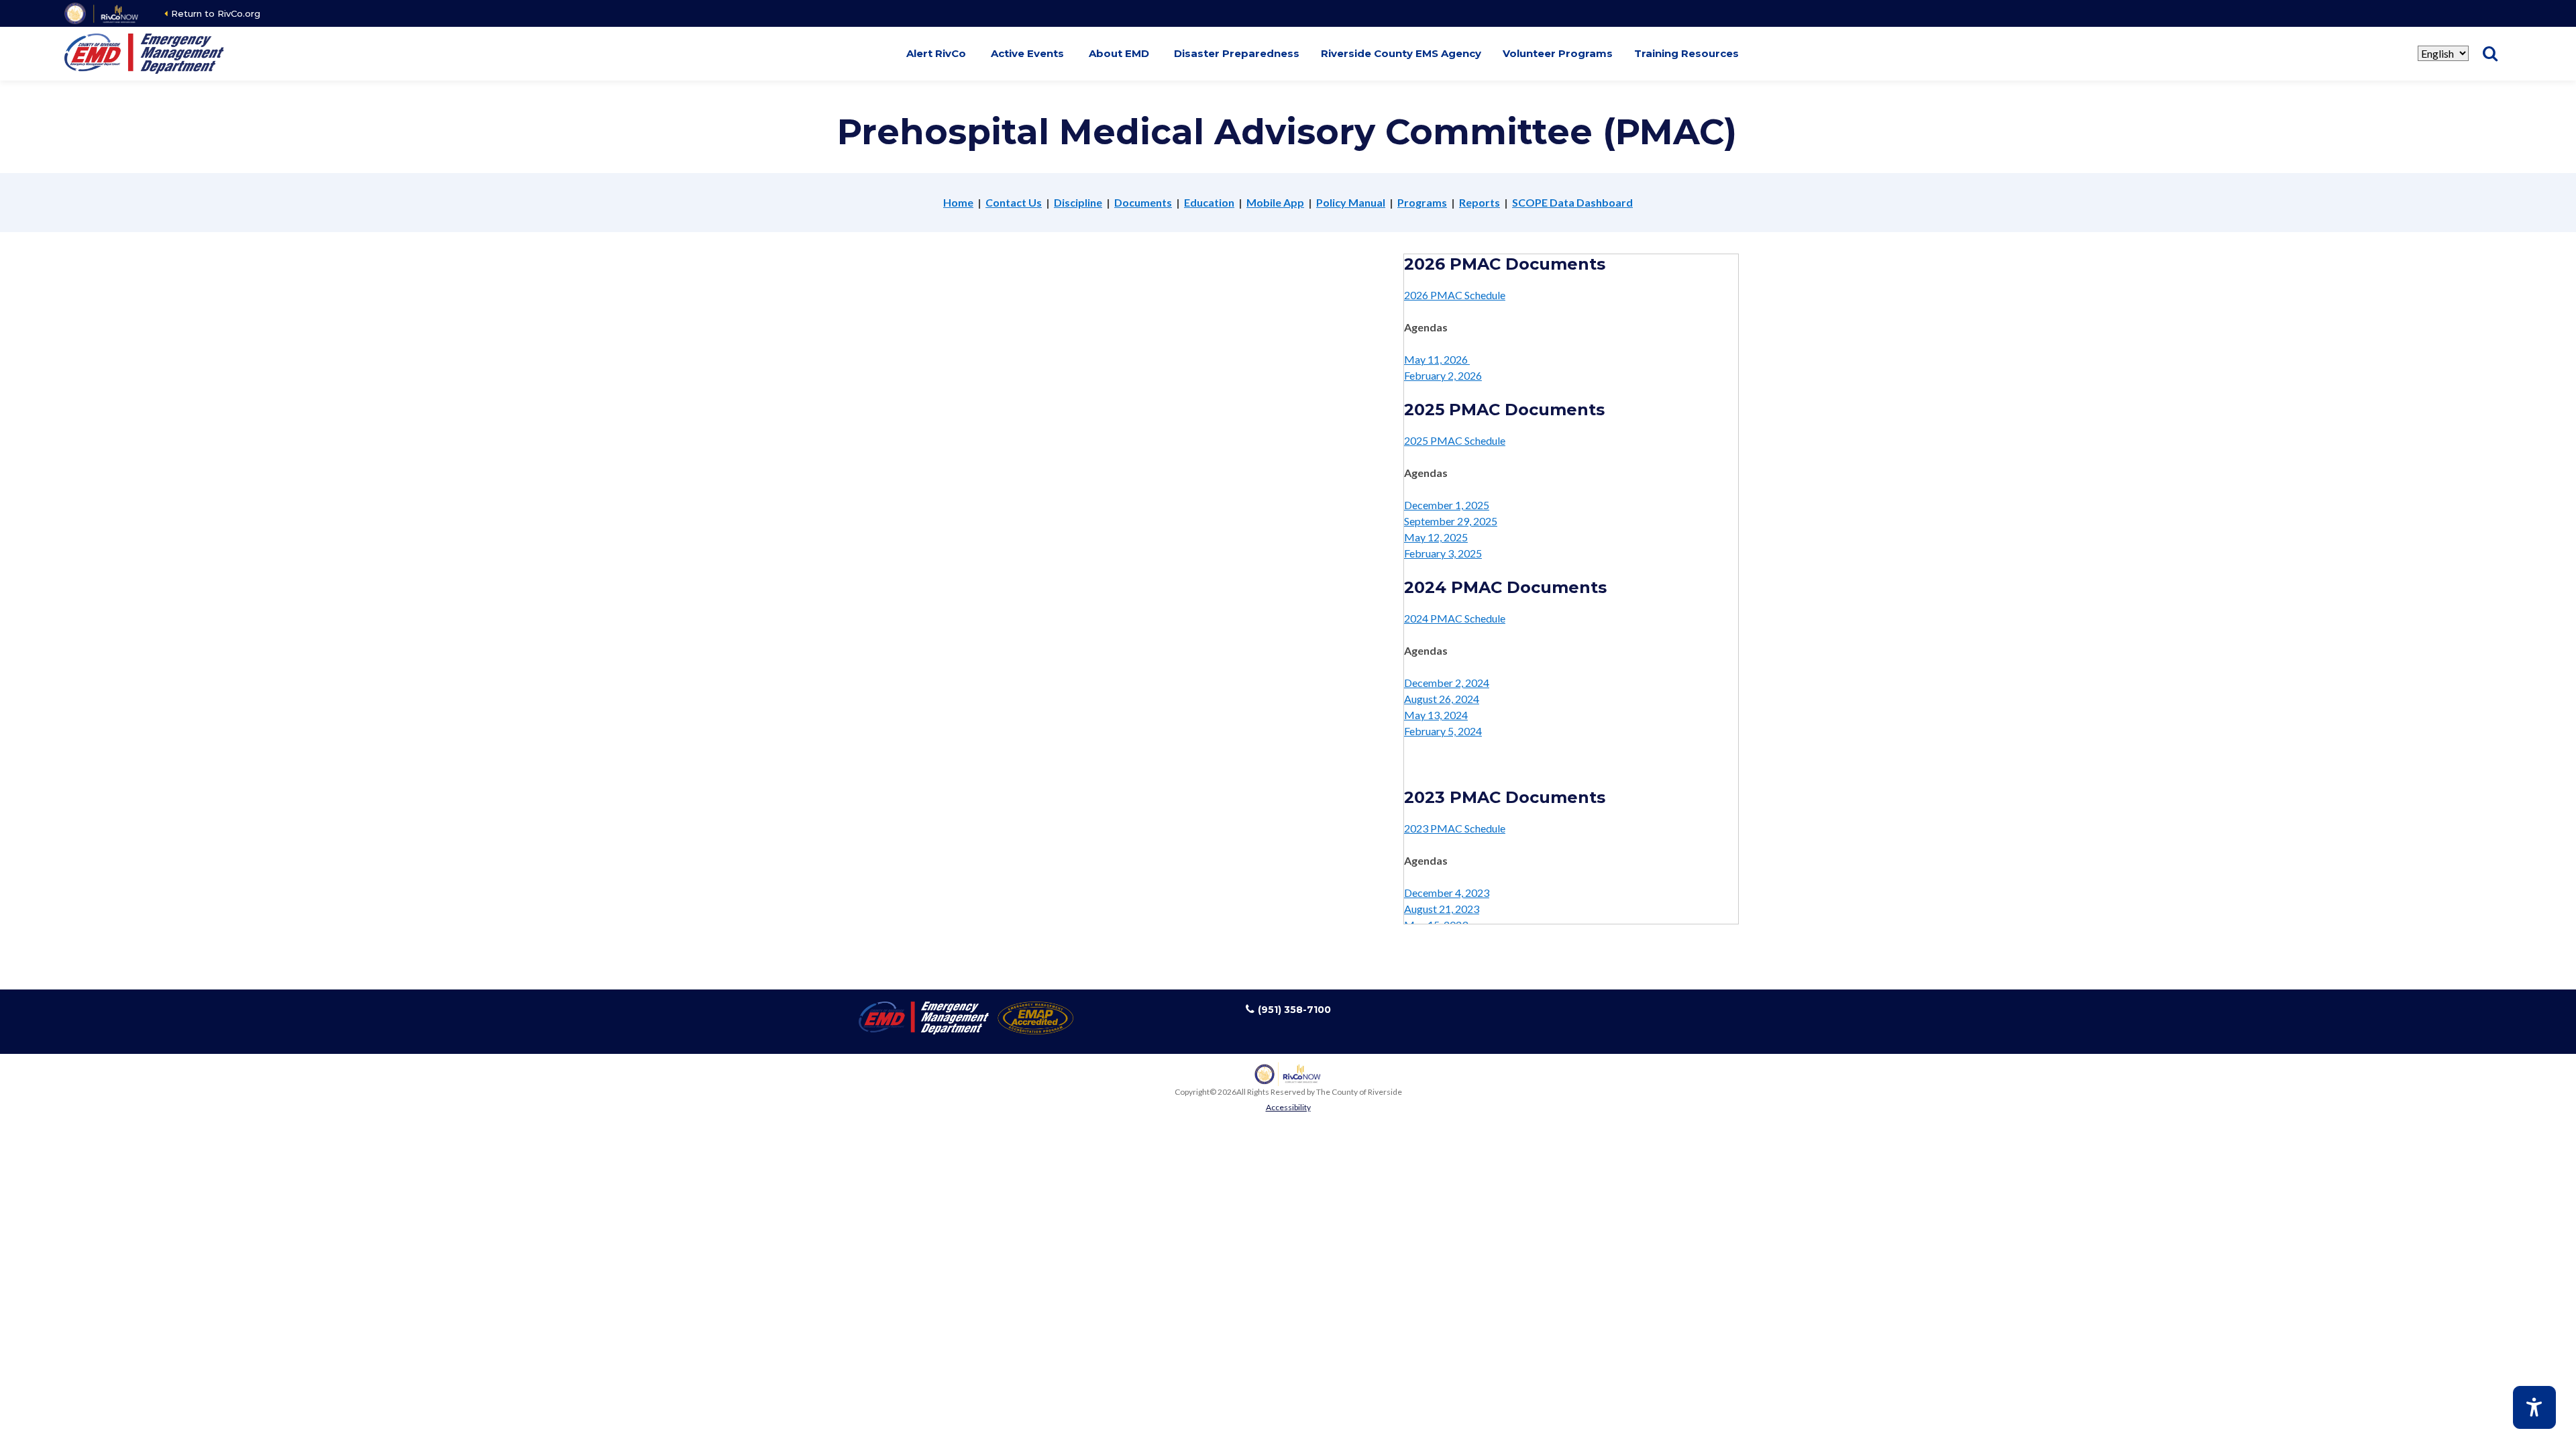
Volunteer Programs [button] (1558, 53)
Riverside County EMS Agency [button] (1401, 53)
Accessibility (1288, 1107)
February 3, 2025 (1443, 553)
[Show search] (2490, 54)
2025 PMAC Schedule (1455, 440)
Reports (1480, 202)
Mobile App (1275, 202)
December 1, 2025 (1447, 505)
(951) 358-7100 (1294, 1010)
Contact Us (1014, 202)
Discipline (1078, 202)
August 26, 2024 (1442, 699)
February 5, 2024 (1443, 731)
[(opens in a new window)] (102, 13)
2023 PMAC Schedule (1455, 828)
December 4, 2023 (1447, 893)
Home (958, 202)
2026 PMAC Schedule (1455, 295)
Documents (1143, 202)
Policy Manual (1351, 202)
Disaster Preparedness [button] (1237, 53)
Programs (1422, 202)
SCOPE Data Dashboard (1572, 202)
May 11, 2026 (1437, 359)
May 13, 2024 (1436, 715)
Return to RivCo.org (216, 13)
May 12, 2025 (1436, 537)
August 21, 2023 (1442, 909)
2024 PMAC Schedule (1455, 618)
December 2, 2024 (1447, 683)
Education (1209, 202)
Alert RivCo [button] (936, 53)
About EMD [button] (1119, 53)
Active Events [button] (1027, 53)
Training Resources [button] (1686, 53)
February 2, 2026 (1443, 375)
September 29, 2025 (1451, 521)
